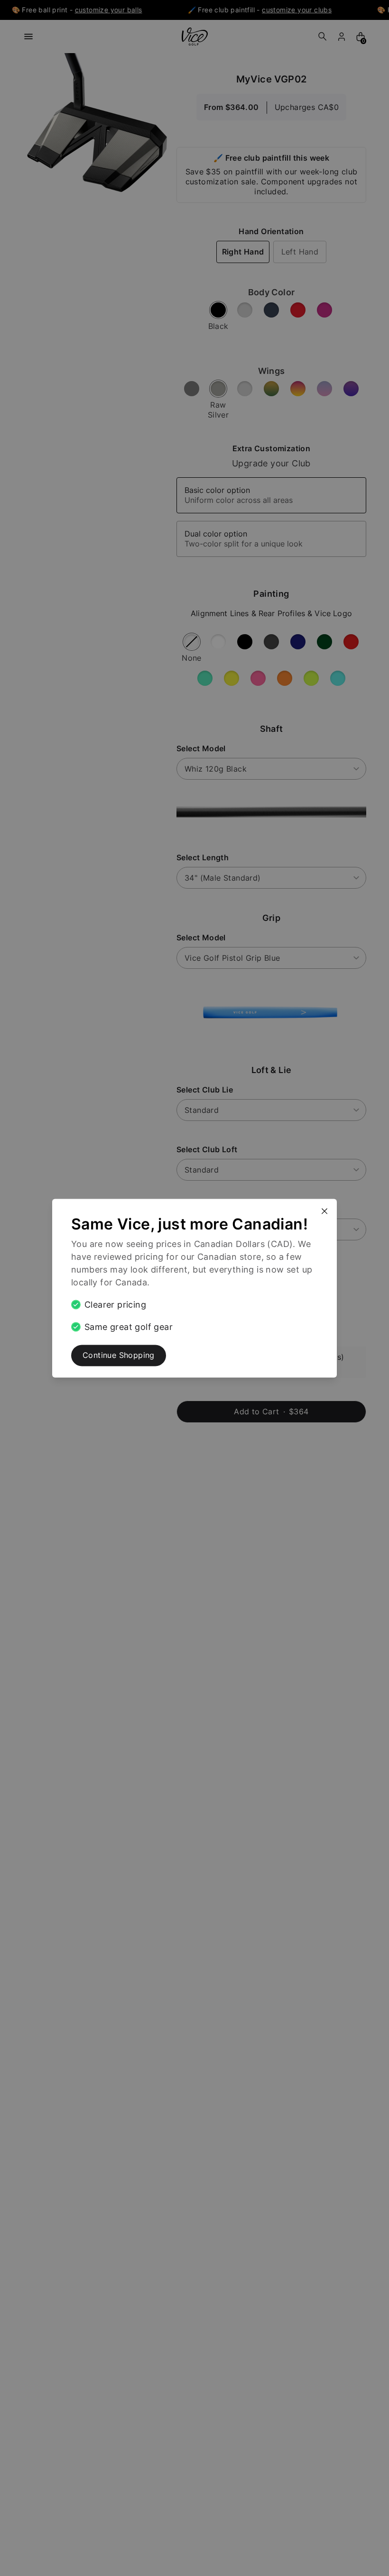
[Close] (328, 1207)
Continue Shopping (119, 1355)
